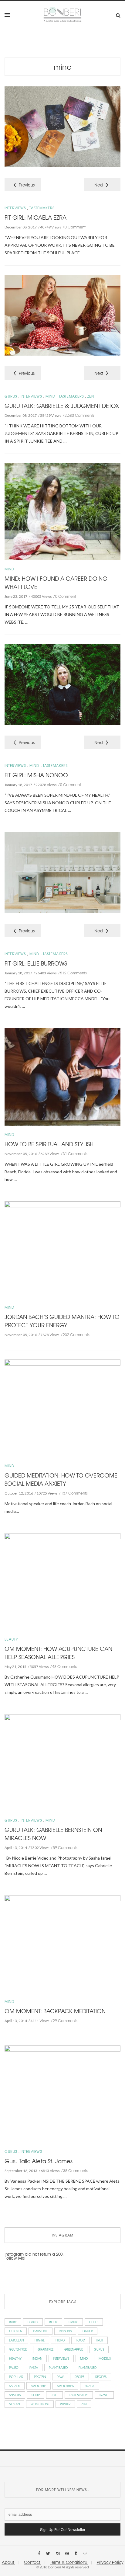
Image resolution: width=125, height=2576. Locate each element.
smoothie (39, 2386)
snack (90, 2386)
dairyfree (41, 2331)
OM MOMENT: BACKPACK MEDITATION (55, 2011)
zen (84, 2404)
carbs (73, 2322)
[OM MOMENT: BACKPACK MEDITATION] (62, 1943)
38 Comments (75, 2170)
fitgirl (40, 2340)
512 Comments (73, 973)
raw (60, 2377)
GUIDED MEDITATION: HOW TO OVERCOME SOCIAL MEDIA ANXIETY (61, 1479)
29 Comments (65, 2021)
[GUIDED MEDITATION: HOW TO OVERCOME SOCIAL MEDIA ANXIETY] (62, 1408)
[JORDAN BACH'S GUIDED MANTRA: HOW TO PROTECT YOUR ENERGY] (62, 1250)
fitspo (60, 2340)
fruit (100, 2340)
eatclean (16, 2340)
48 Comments (64, 1666)
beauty (33, 2322)
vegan (14, 2404)
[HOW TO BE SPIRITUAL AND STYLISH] (62, 1076)
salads (15, 2386)
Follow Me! (15, 2258)
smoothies (65, 2386)
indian (37, 2358)
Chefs (94, 2322)
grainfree (46, 2349)
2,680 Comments (79, 415)
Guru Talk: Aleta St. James (39, 2161)
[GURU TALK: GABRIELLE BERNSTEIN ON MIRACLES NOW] (62, 1762)
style (54, 2395)
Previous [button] (27, 185)
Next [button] (99, 185)
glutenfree (18, 2349)
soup (36, 2395)
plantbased (88, 2367)
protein (40, 2377)
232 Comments (76, 1335)
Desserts (65, 2331)
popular (16, 2377)
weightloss (40, 2404)
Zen (91, 396)
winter (65, 2404)
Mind (63, 66)
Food (80, 2340)
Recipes (101, 2377)
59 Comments (65, 1847)
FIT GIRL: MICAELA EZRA (35, 217)
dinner (88, 2331)
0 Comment (75, 227)
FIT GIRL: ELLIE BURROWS (36, 963)
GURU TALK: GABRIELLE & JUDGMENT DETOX (62, 406)
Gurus (11, 396)
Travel (104, 2395)
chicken (16, 2331)
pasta (34, 2367)
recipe (79, 2377)
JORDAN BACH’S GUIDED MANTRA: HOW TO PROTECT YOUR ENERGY (62, 1321)
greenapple (74, 2349)
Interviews (15, 208)
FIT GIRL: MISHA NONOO (36, 775)
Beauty (11, 1639)
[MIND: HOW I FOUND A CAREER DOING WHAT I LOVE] (62, 511)
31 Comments (75, 1154)
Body (53, 2322)
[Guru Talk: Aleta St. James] (62, 2093)
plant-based (58, 2367)
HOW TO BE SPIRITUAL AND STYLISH (49, 1144)
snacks (15, 2395)
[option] (62, 128)
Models (105, 2358)
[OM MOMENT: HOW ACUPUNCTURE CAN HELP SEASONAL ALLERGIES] (62, 1581)
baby (13, 2322)
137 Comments (74, 1493)
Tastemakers (42, 208)
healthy (15, 2358)
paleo (14, 2367)
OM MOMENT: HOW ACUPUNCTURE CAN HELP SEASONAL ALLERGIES (58, 1653)
